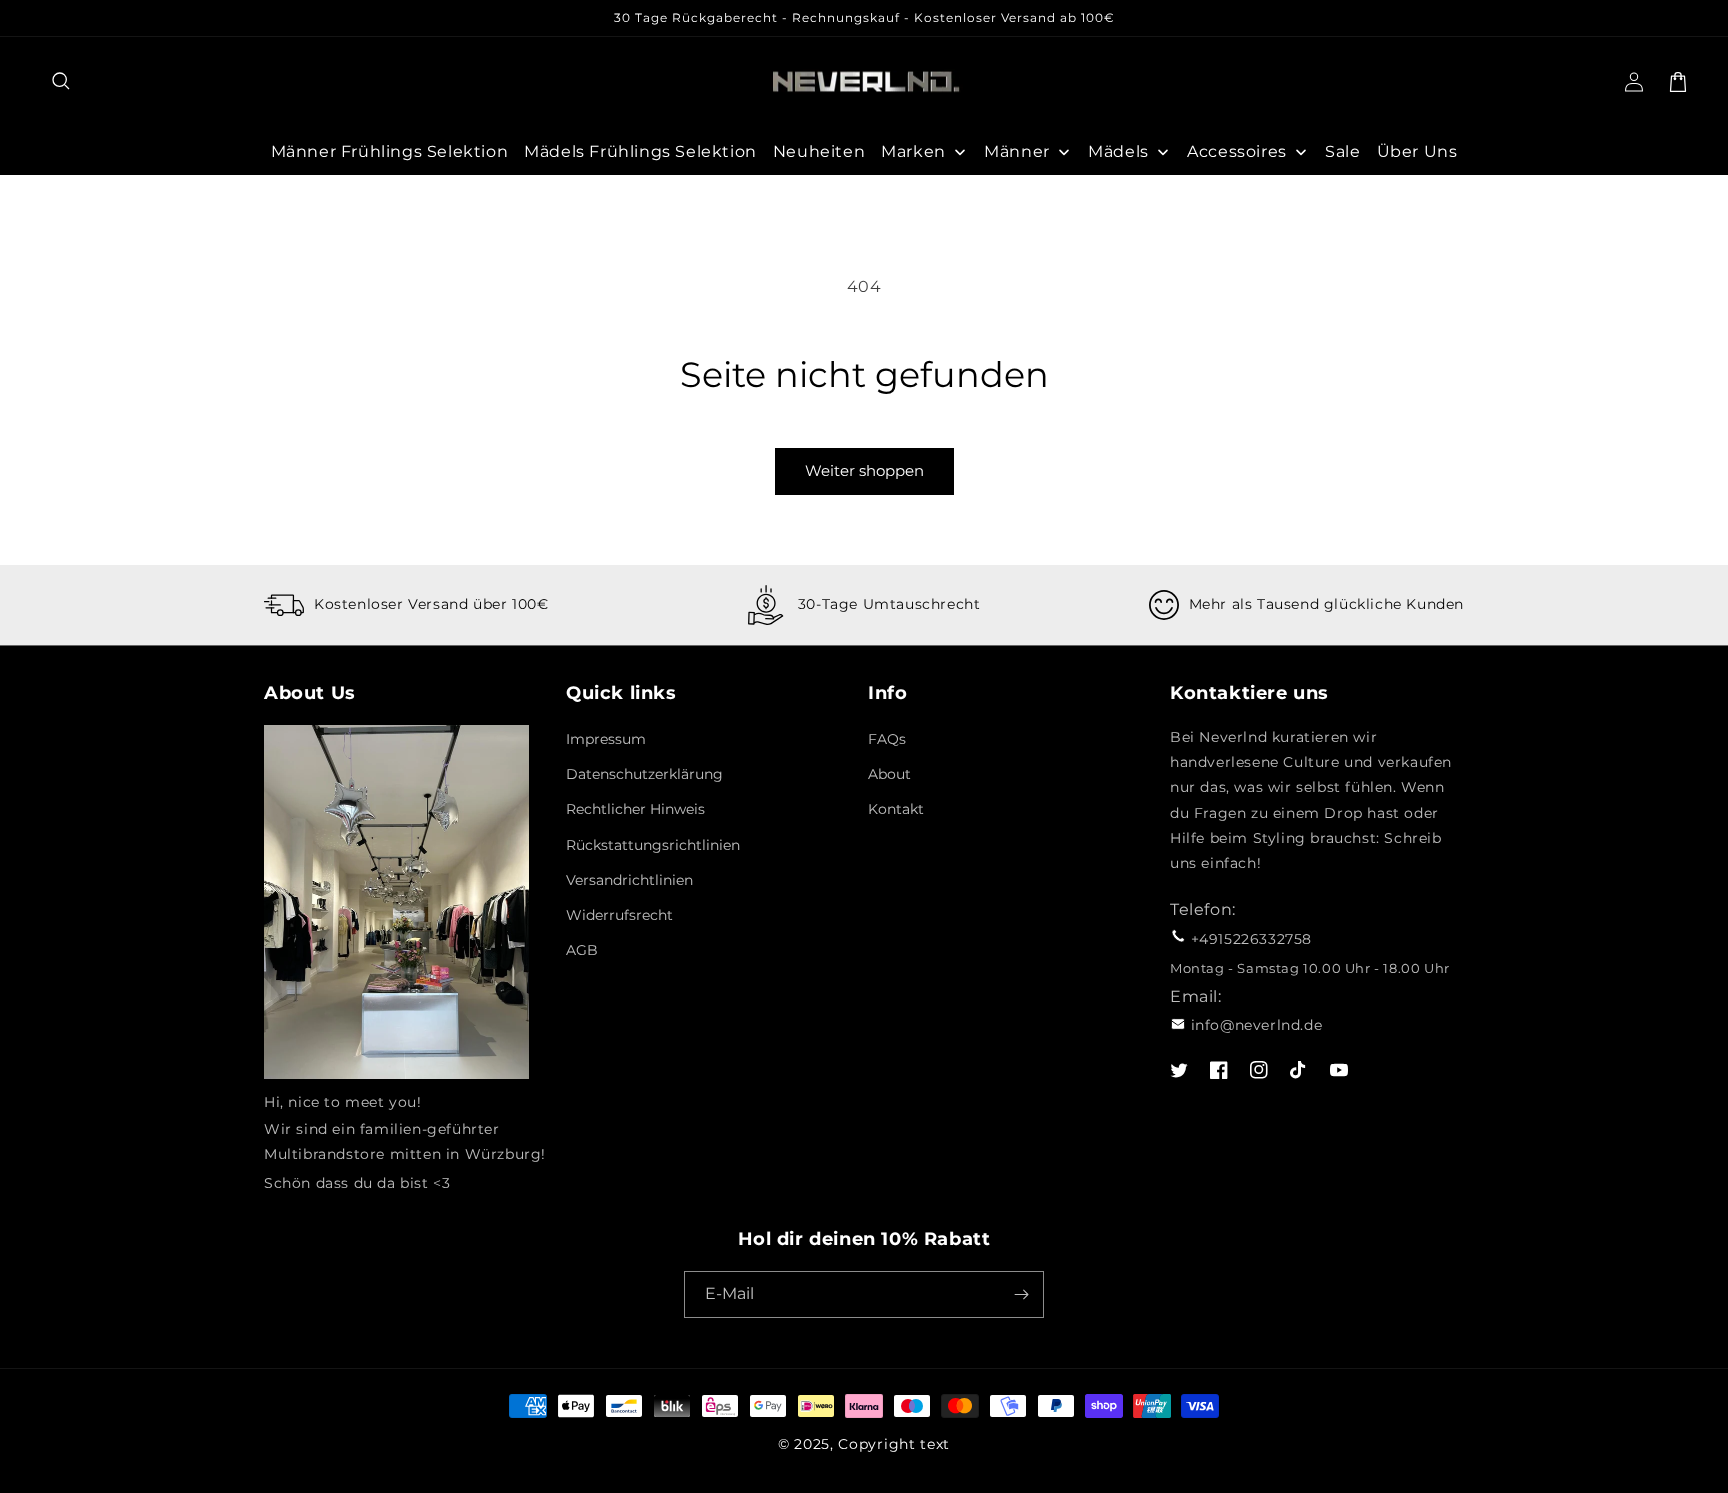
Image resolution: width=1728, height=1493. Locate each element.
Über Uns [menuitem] (1417, 151)
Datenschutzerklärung (644, 774)
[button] (62, 82)
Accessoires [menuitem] (1237, 151)
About (889, 774)
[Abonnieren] (1021, 1294)
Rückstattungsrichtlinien (653, 845)
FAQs (887, 739)
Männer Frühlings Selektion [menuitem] (390, 151)
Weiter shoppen (864, 470)
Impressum (606, 739)
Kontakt (896, 809)
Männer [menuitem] (1017, 151)
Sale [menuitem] (1342, 151)
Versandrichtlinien (629, 880)
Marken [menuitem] (913, 151)
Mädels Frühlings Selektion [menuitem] (640, 151)
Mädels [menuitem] (1118, 151)
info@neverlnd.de (1257, 1025)
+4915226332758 (1251, 939)
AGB (582, 950)
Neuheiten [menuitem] (819, 151)
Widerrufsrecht (619, 915)
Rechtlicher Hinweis (635, 809)
